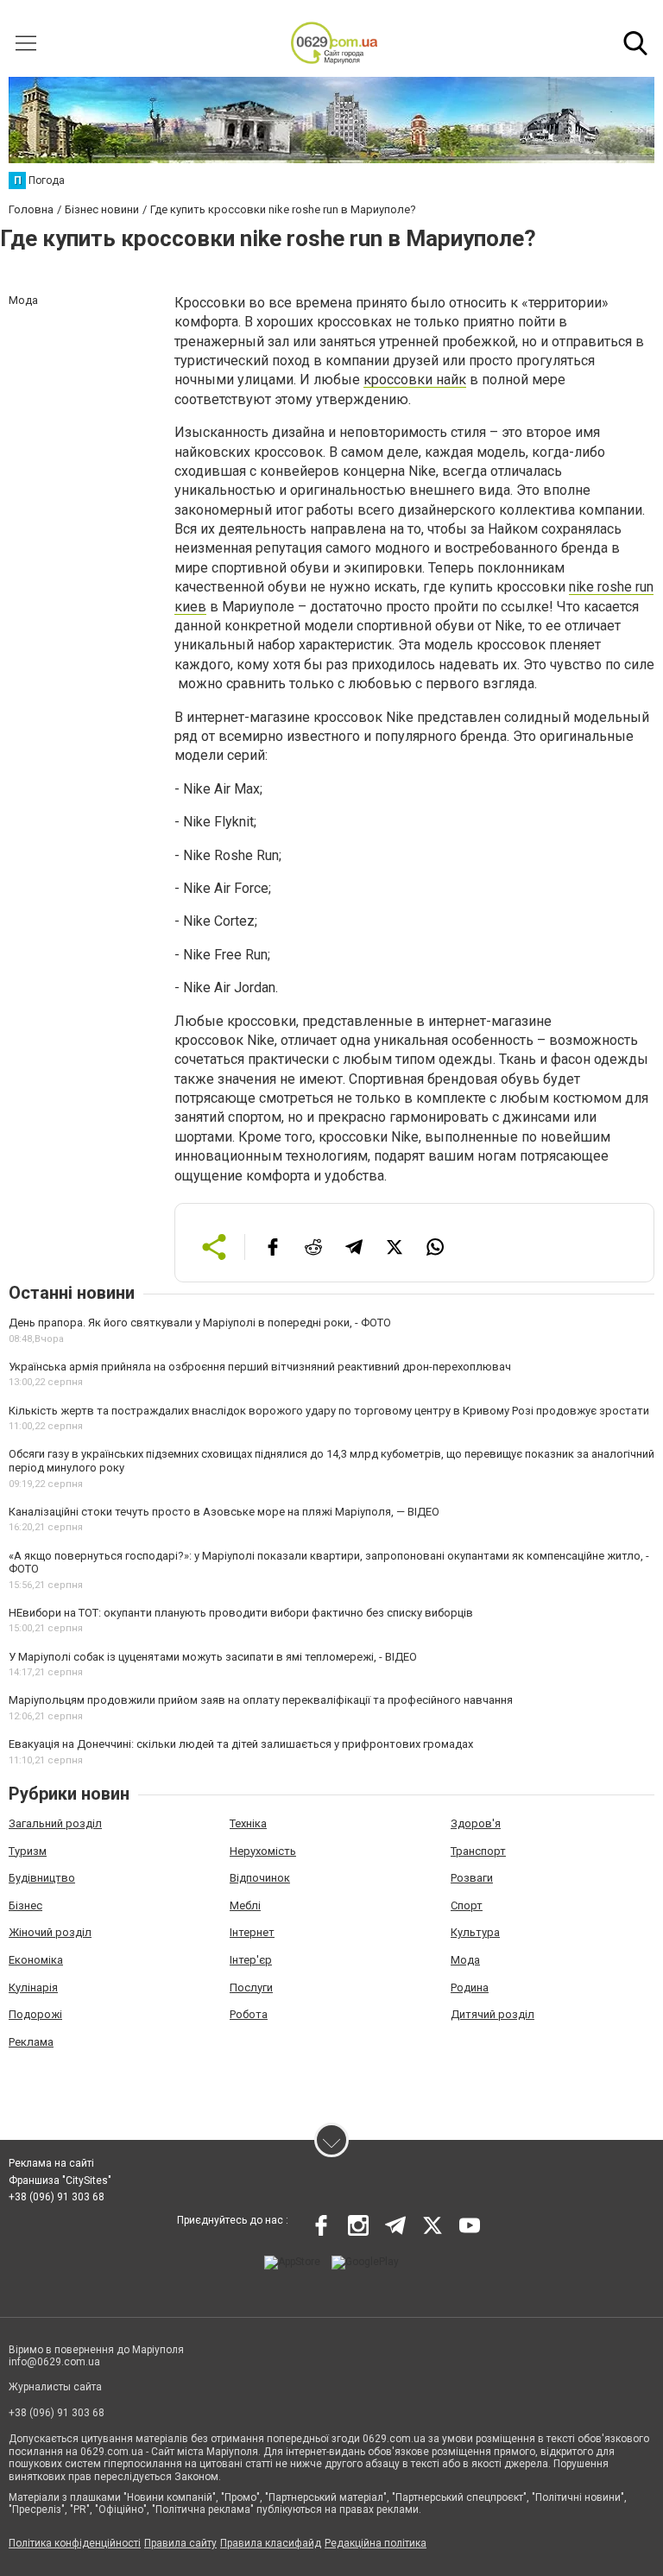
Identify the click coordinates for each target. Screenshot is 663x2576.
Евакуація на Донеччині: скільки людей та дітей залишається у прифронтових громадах (241, 1744)
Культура (475, 1932)
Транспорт (478, 1851)
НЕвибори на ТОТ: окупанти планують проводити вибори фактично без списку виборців (241, 1613)
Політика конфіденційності (75, 2543)
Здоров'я (476, 1823)
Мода (465, 1960)
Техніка (248, 1823)
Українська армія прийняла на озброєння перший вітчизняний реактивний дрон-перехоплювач (260, 1367)
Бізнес (25, 1905)
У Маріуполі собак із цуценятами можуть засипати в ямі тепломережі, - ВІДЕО (213, 1657)
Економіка (36, 1960)
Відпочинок (260, 1878)
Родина (470, 1987)
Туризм (28, 1851)
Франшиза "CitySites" (60, 2180)
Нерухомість (263, 1851)
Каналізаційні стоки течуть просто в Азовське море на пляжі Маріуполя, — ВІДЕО (224, 1512)
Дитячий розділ (493, 2014)
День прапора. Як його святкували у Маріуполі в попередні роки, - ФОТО (200, 1323)
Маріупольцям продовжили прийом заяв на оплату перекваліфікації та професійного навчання (261, 1700)
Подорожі (35, 2014)
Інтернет (252, 1932)
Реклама (31, 2042)
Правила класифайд (271, 2543)
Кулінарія (33, 1987)
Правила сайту (180, 2543)
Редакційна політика (376, 2543)
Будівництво (42, 1878)
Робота (249, 2014)
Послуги (251, 1987)
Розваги (472, 1878)
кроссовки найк (415, 380)
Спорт (467, 1905)
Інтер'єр (251, 1960)
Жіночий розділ (50, 1932)
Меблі (245, 1905)
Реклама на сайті (51, 2163)
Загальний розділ (55, 1823)
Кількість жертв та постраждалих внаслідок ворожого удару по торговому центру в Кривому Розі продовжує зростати (329, 1411)
